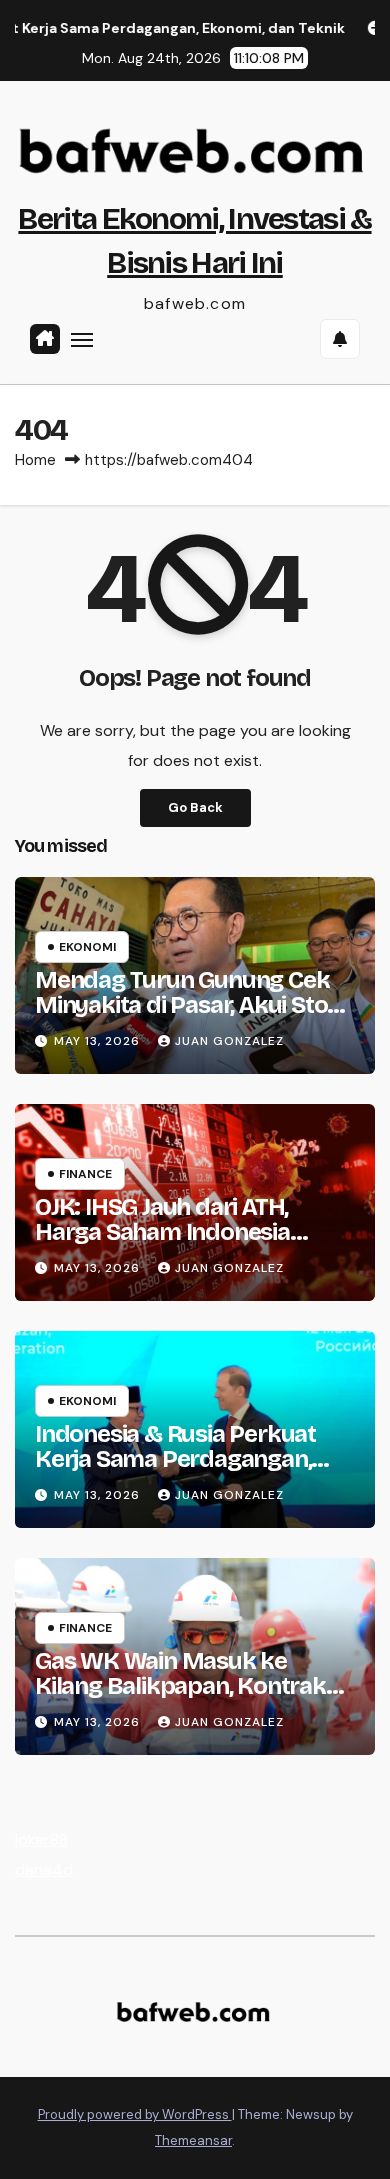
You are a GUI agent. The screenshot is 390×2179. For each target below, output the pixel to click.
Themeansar (193, 2140)
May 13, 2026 (99, 1041)
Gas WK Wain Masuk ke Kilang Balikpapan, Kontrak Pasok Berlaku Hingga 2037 (182, 1686)
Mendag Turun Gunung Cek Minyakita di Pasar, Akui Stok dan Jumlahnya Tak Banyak (188, 1005)
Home (35, 460)
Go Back (195, 807)
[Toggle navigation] (82, 339)
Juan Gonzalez (229, 1041)
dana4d (44, 1869)
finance (85, 1174)
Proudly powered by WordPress (135, 2114)
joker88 (41, 1839)
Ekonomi (87, 947)
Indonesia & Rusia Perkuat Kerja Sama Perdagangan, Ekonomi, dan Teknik (175, 1459)
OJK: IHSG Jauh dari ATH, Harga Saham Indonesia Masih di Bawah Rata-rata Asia (172, 1244)
